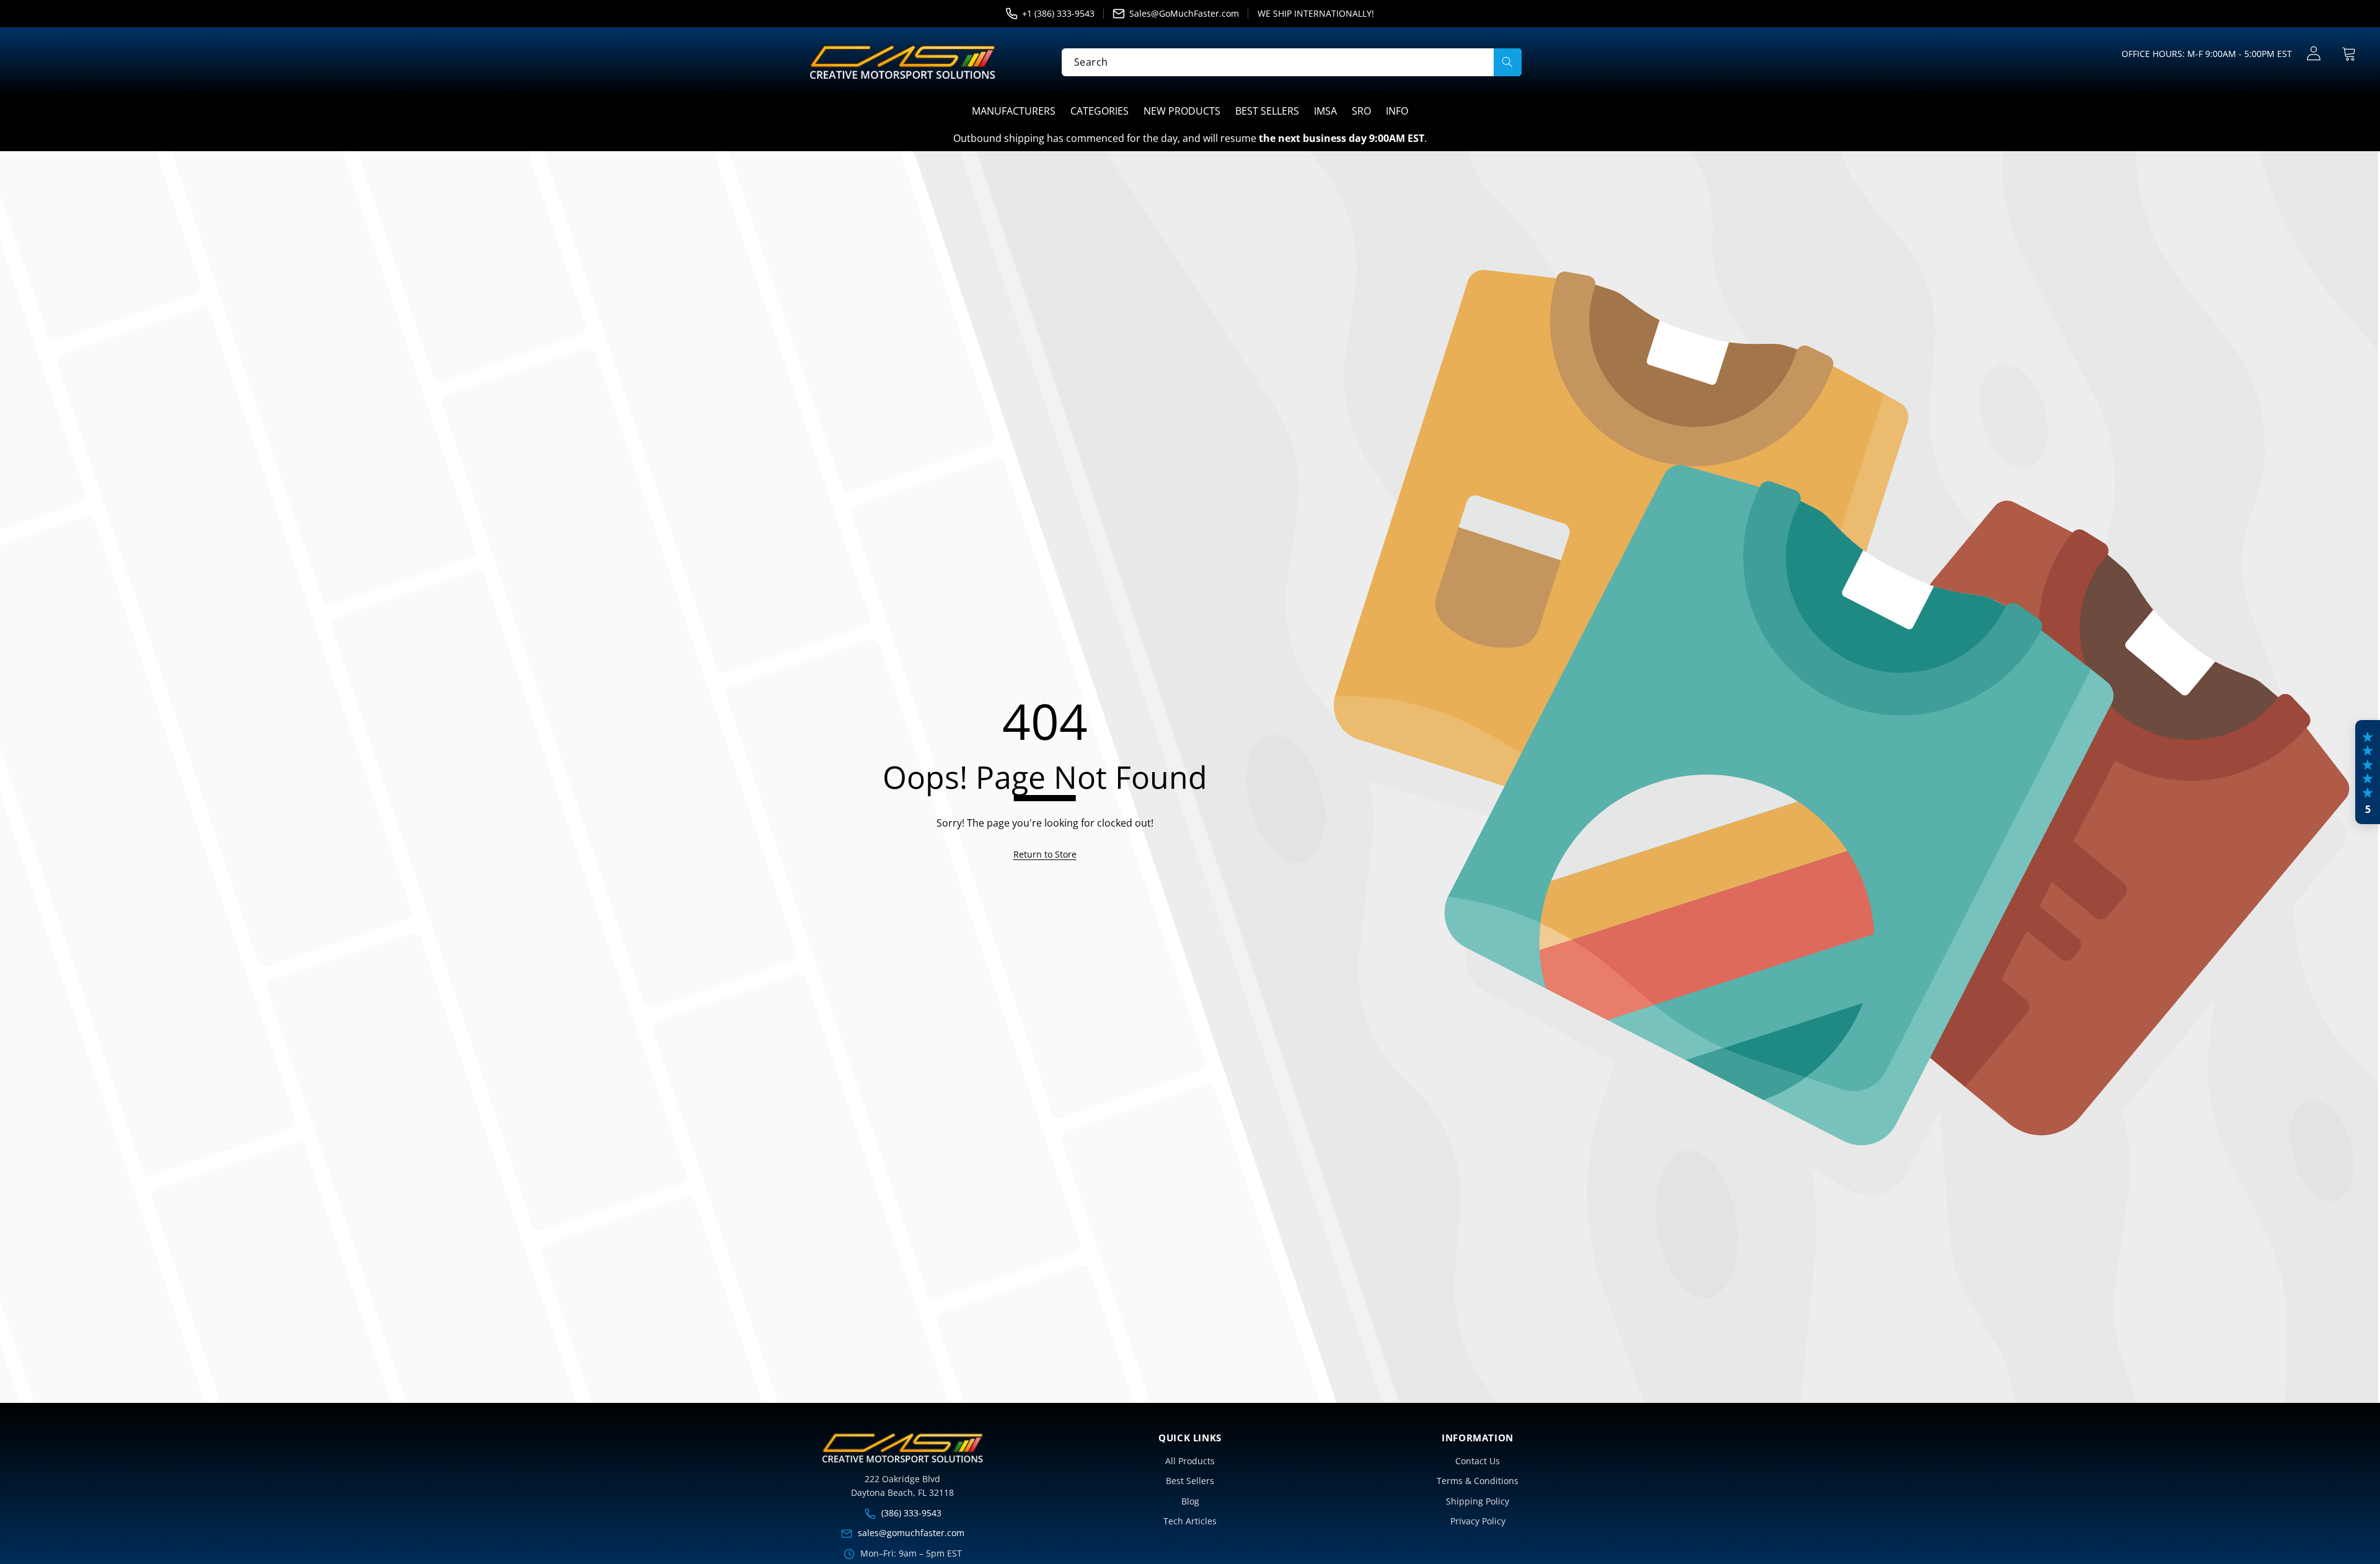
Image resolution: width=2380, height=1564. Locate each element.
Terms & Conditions (1478, 1481)
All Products (1190, 1461)
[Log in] (2313, 54)
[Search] (1508, 62)
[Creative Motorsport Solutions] (902, 62)
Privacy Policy (1478, 1521)
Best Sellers (1190, 1481)
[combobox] (1292, 62)
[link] (1045, 854)
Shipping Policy (1478, 1501)
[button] (2349, 54)
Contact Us (1478, 1461)
